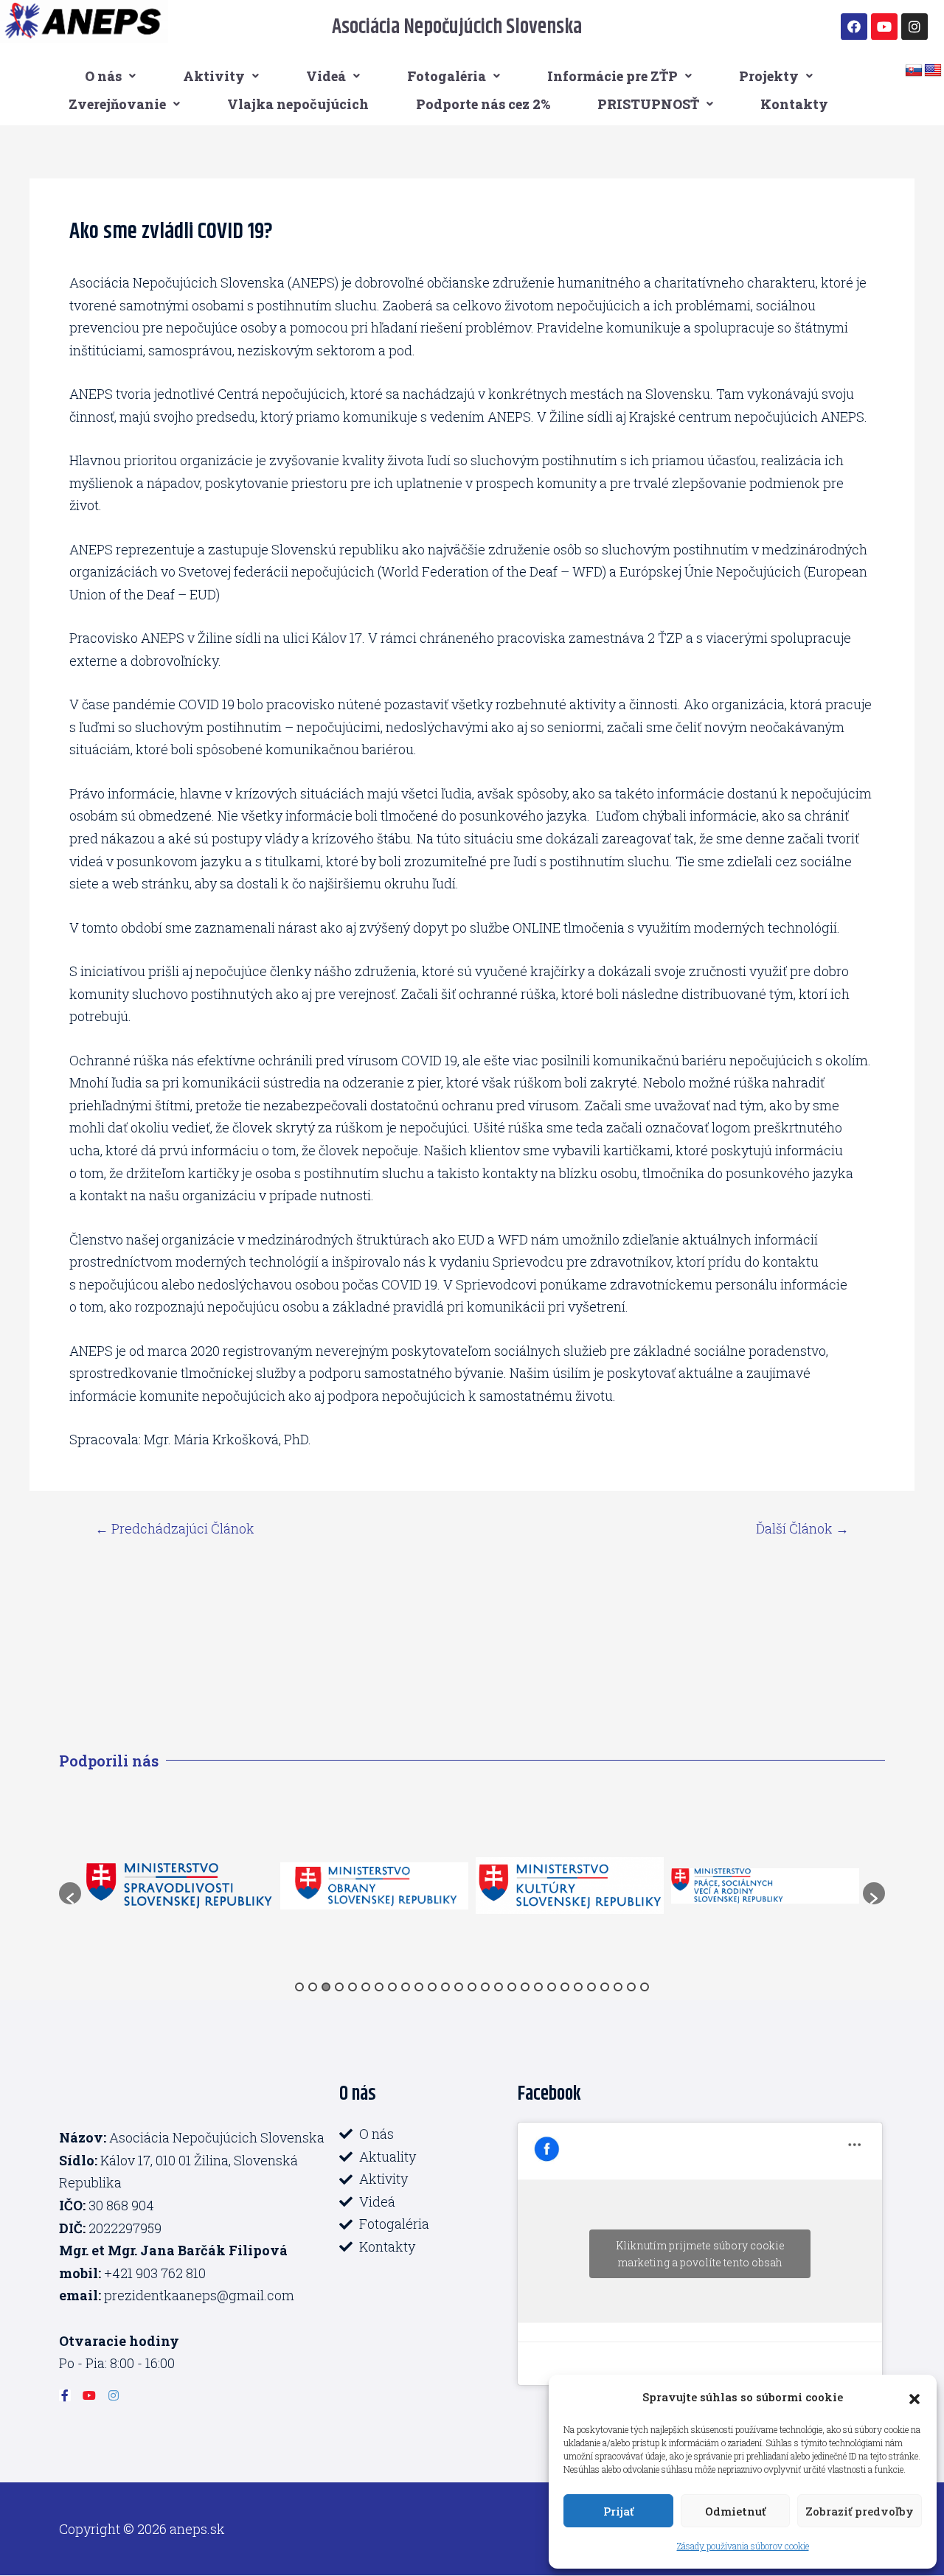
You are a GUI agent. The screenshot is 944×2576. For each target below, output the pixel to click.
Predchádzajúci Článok (175, 1528)
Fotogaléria (447, 76)
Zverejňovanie (117, 104)
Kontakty (794, 104)
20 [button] (552, 1987)
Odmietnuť (735, 2511)
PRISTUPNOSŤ (648, 104)
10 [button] (419, 1987)
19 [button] (538, 1987)
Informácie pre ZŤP (612, 76)
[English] (933, 71)
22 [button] (578, 1987)
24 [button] (605, 1987)
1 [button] (299, 1987)
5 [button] (353, 1987)
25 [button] (618, 1987)
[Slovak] (914, 71)
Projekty (769, 76)
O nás (103, 76)
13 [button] (459, 1987)
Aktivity (214, 76)
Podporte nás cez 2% (483, 104)
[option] (236, 1886)
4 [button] (339, 1987)
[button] (914, 2397)
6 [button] (366, 1987)
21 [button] (565, 1987)
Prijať (618, 2511)
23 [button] (591, 1987)
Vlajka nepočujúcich (298, 104)
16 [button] (499, 1987)
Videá (326, 76)
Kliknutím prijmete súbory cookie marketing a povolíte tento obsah (700, 2254)
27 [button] (645, 1987)
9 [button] (406, 1987)
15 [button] (485, 1987)
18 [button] (525, 1987)
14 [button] (472, 1987)
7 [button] (379, 1987)
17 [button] (512, 1987)
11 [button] (432, 1987)
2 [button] (313, 1987)
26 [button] (631, 1987)
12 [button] (445, 1987)
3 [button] (326, 1987)
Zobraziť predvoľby (860, 2511)
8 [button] (392, 1987)
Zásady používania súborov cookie (743, 2546)
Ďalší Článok (802, 1528)
